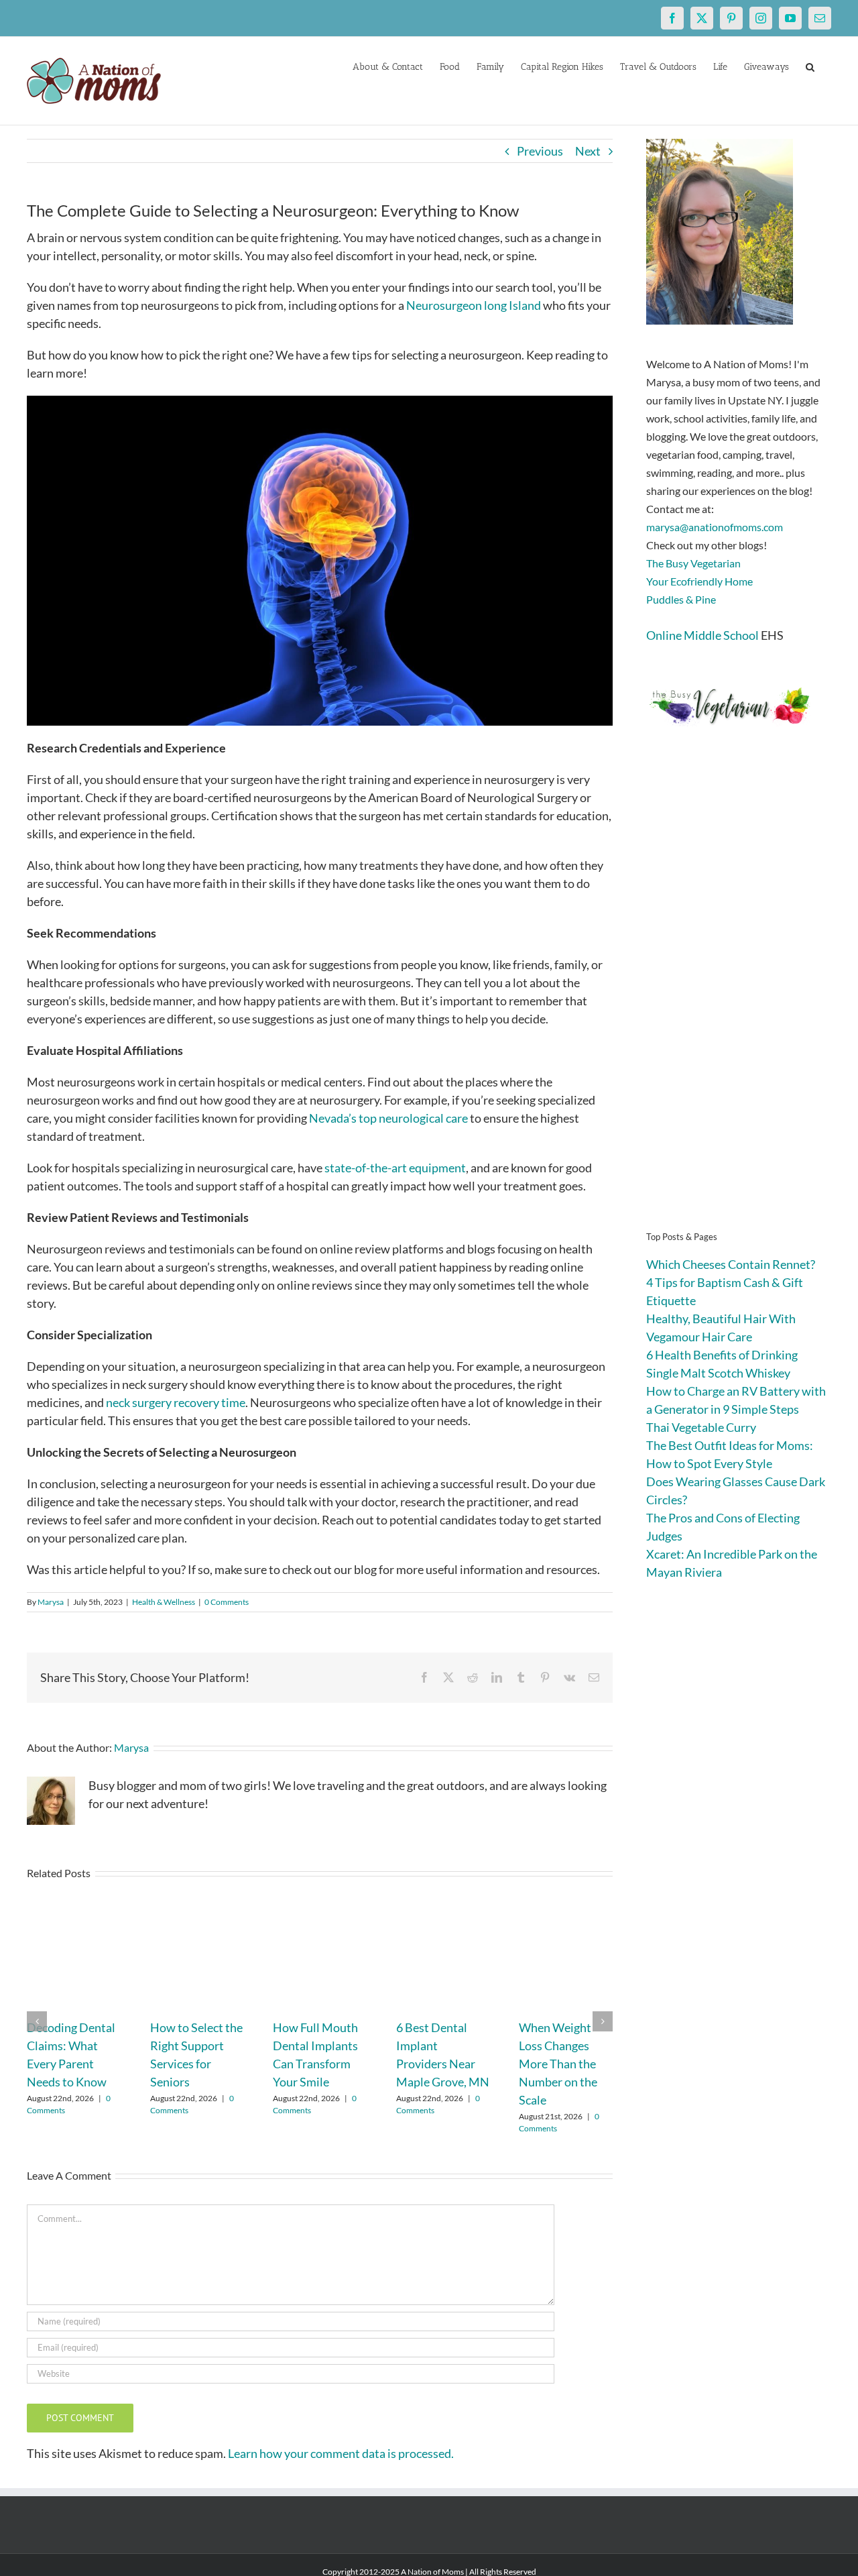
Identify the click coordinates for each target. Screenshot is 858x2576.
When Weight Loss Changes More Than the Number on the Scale (558, 2064)
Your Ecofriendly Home (699, 581)
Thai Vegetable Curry (701, 1427)
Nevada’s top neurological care (388, 1118)
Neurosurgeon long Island (474, 305)
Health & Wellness (164, 1602)
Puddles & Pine (681, 599)
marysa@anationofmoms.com (715, 527)
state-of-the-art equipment (395, 1168)
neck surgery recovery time (176, 1402)
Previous (540, 151)
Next (588, 151)
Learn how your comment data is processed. (341, 2453)
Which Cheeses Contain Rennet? (731, 1264)
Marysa (51, 1602)
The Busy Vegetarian (693, 563)
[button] (810, 66)
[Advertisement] (739, 999)
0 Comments (227, 1602)
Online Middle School (702, 635)
